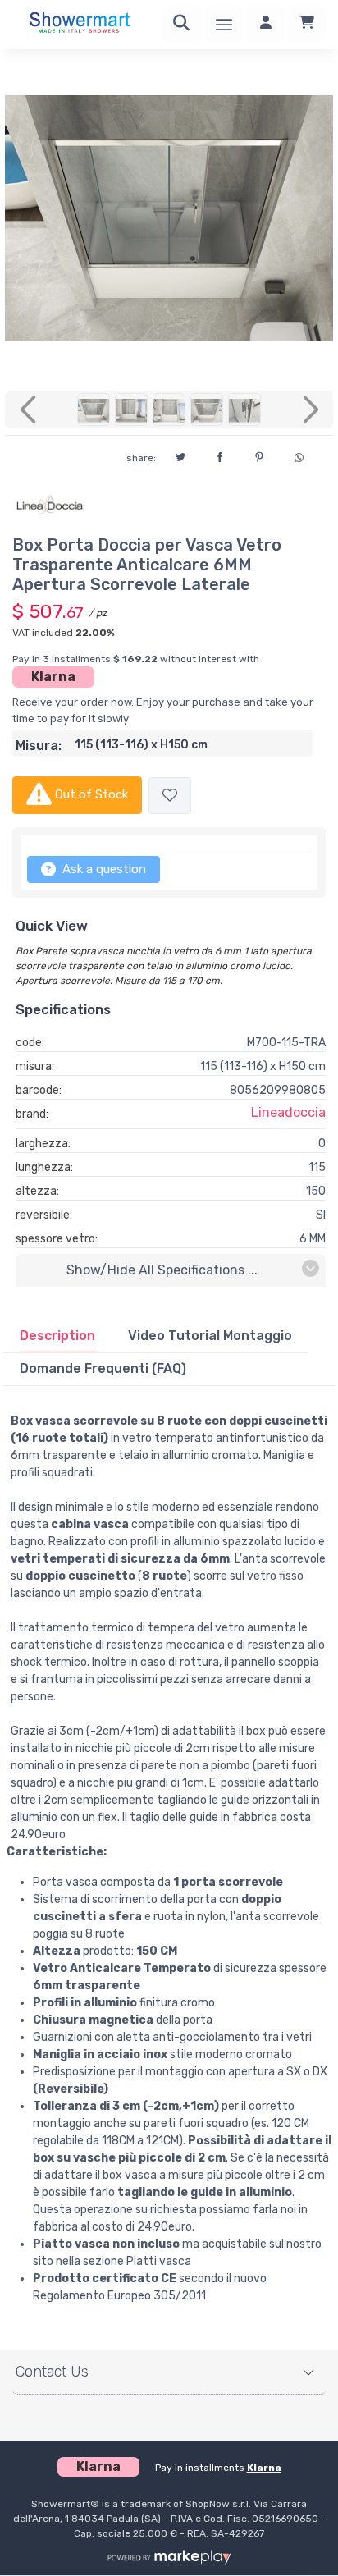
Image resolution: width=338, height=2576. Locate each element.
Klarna (53, 677)
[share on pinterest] (259, 455)
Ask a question (103, 869)
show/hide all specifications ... (162, 1270)
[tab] (57, 1336)
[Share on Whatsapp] (299, 455)
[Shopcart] (307, 25)
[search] (181, 25)
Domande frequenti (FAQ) (103, 1368)
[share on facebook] (220, 455)
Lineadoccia (288, 1112)
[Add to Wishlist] (170, 796)
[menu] (224, 25)
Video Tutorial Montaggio (210, 1336)
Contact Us (52, 2372)
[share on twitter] (180, 455)
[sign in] (266, 25)
